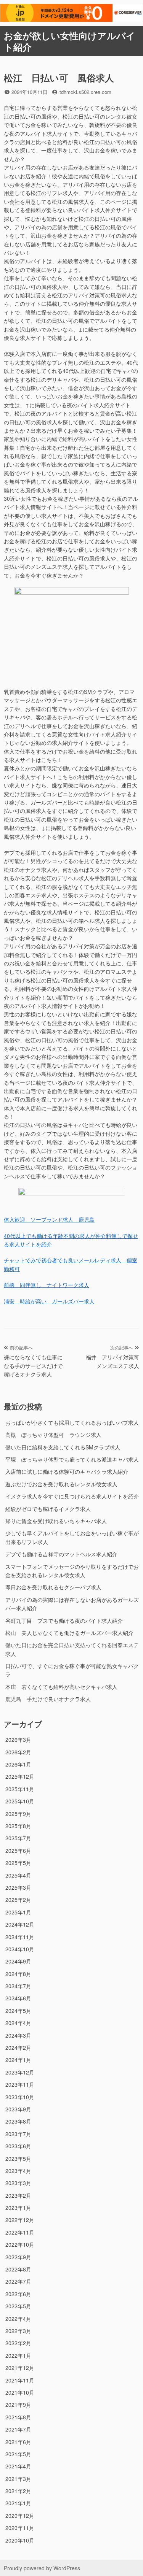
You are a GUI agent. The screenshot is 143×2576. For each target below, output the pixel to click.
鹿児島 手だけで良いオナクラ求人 (48, 1699)
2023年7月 (18, 2134)
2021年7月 (18, 2429)
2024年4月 (18, 2023)
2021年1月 (18, 2503)
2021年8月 (18, 2417)
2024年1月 (18, 2060)
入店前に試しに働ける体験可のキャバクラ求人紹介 (67, 1471)
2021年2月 (18, 2491)
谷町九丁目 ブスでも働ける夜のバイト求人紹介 (64, 1621)
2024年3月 (18, 2035)
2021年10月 (20, 2392)
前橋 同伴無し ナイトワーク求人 (47, 1285)
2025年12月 (20, 1776)
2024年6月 (18, 1998)
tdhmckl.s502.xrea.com (85, 92)
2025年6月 (18, 1851)
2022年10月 (20, 2244)
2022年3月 (18, 2331)
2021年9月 (18, 2405)
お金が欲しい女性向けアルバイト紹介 (70, 41)
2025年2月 (18, 1900)
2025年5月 (18, 1863)
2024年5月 (18, 2011)
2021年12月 (20, 2368)
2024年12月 (20, 1924)
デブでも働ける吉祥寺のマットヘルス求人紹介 (61, 1554)
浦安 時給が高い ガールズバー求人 (49, 1301)
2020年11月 (20, 2528)
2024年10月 (20, 1949)
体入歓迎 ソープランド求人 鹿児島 (49, 1219)
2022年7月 (18, 2281)
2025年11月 (20, 1789)
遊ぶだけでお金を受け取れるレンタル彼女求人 (61, 1484)
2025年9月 (18, 1814)
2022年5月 (18, 2306)
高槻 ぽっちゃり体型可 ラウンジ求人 (53, 1435)
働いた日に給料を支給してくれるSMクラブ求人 (63, 1447)
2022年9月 (18, 2257)
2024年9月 (18, 1961)
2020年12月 (20, 2516)
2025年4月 (18, 1875)
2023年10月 (20, 2097)
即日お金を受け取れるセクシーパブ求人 (53, 1587)
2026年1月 (18, 1764)
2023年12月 (20, 2072)
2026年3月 (18, 1740)
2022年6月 (18, 2294)
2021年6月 (18, 2442)
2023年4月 (18, 2171)
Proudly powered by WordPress (42, 2568)
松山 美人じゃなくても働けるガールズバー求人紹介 (69, 1633)
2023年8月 (18, 2121)
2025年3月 (18, 1887)
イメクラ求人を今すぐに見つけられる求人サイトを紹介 (72, 1496)
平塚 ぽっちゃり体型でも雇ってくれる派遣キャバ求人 (72, 1459)
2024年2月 (18, 2047)
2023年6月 (18, 2146)
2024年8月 (18, 1974)
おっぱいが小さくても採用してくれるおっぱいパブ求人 (72, 1422)
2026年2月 (18, 1752)
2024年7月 (18, 1986)
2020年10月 (20, 2540)
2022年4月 (18, 2319)
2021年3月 (18, 2479)
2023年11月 (20, 2084)
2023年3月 (18, 2183)
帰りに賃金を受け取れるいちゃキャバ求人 (56, 1521)
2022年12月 (20, 2220)
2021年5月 (18, 2454)
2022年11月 (20, 2232)
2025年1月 (18, 1912)
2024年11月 (20, 1937)
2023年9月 (18, 2109)
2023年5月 (18, 2159)
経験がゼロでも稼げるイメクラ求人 (48, 1509)
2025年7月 (18, 1838)
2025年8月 (18, 1826)
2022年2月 (18, 2343)
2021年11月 (20, 2380)
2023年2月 (18, 2195)
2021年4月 (18, 2466)
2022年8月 (18, 2269)
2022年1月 (18, 2355)
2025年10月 (20, 1801)
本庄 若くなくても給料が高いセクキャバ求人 (61, 1687)
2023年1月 (18, 2208)
